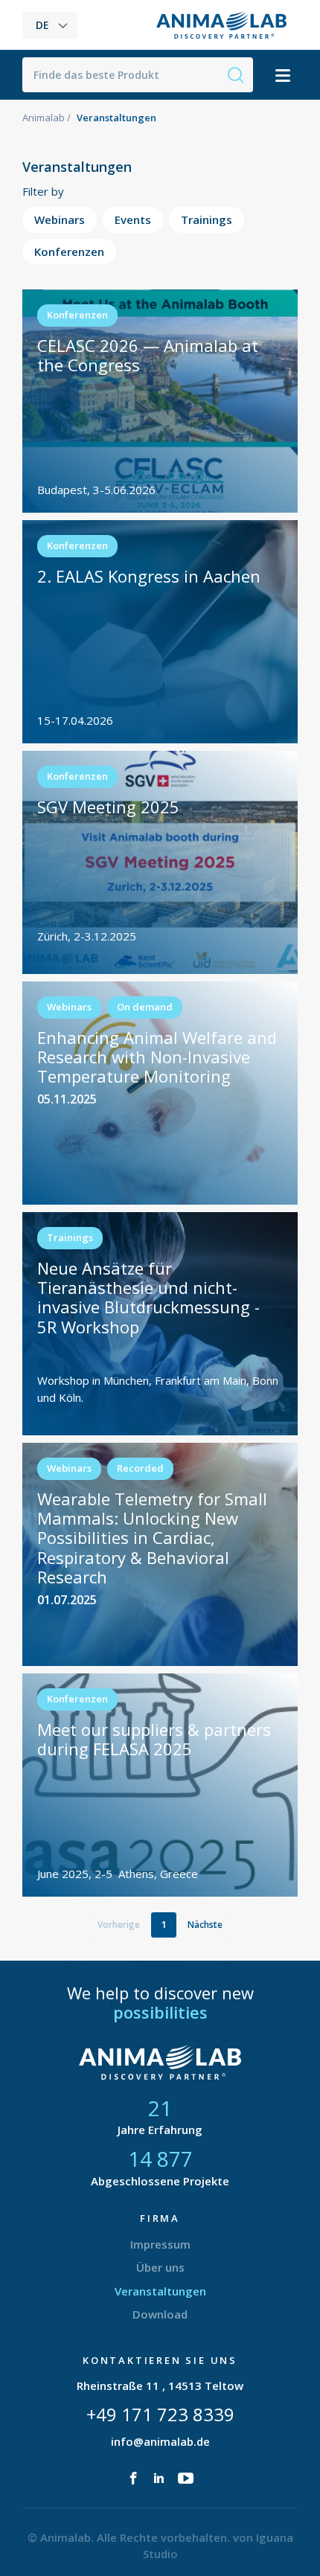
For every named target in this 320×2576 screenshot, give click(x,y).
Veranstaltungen (160, 2291)
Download (160, 2314)
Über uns (160, 2267)
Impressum (160, 2244)
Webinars (60, 220)
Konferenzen (69, 251)
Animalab (44, 118)
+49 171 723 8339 (160, 2414)
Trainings (207, 220)
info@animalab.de (160, 2441)
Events (133, 220)
